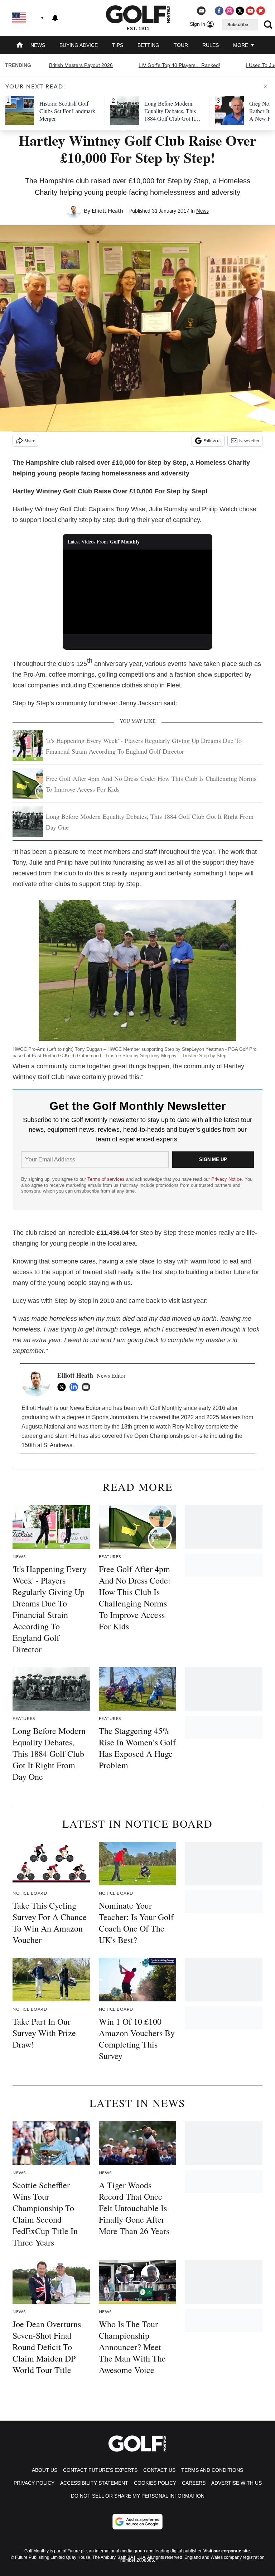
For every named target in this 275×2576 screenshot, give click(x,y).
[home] (20, 46)
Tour (181, 45)
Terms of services (107, 1179)
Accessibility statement (94, 2483)
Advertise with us (237, 2483)
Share (30, 441)
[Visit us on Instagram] (230, 11)
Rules (211, 45)
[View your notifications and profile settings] (55, 18)
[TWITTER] (63, 1387)
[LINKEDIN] (76, 1387)
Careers (194, 2483)
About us (45, 2470)
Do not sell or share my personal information (138, 2496)
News (38, 45)
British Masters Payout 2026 (81, 65)
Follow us (212, 441)
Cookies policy (155, 2483)
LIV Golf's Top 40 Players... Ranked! (179, 65)
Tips (118, 45)
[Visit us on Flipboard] (261, 11)
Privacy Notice (226, 1179)
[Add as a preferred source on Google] (137, 2522)
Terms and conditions (212, 2470)
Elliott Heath (107, 211)
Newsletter (249, 441)
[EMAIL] (88, 1387)
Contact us (159, 2470)
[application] (138, 592)
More (241, 45)
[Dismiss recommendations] (265, 87)
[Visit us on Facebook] (219, 11)
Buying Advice (79, 45)
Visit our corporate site (227, 2551)
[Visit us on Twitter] (240, 11)
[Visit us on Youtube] (250, 11)
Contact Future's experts (100, 2470)
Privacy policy (34, 2483)
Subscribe (238, 25)
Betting (148, 45)
